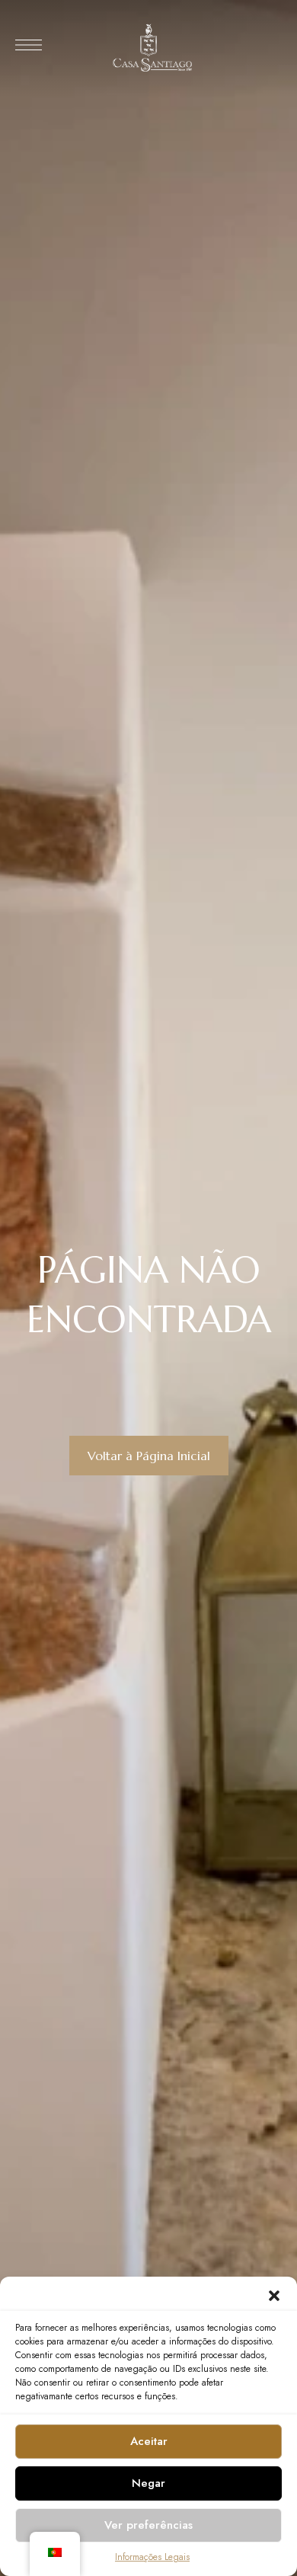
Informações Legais (152, 2557)
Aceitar (149, 2441)
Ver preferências (148, 2525)
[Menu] (29, 45)
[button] (274, 2296)
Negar (148, 2483)
